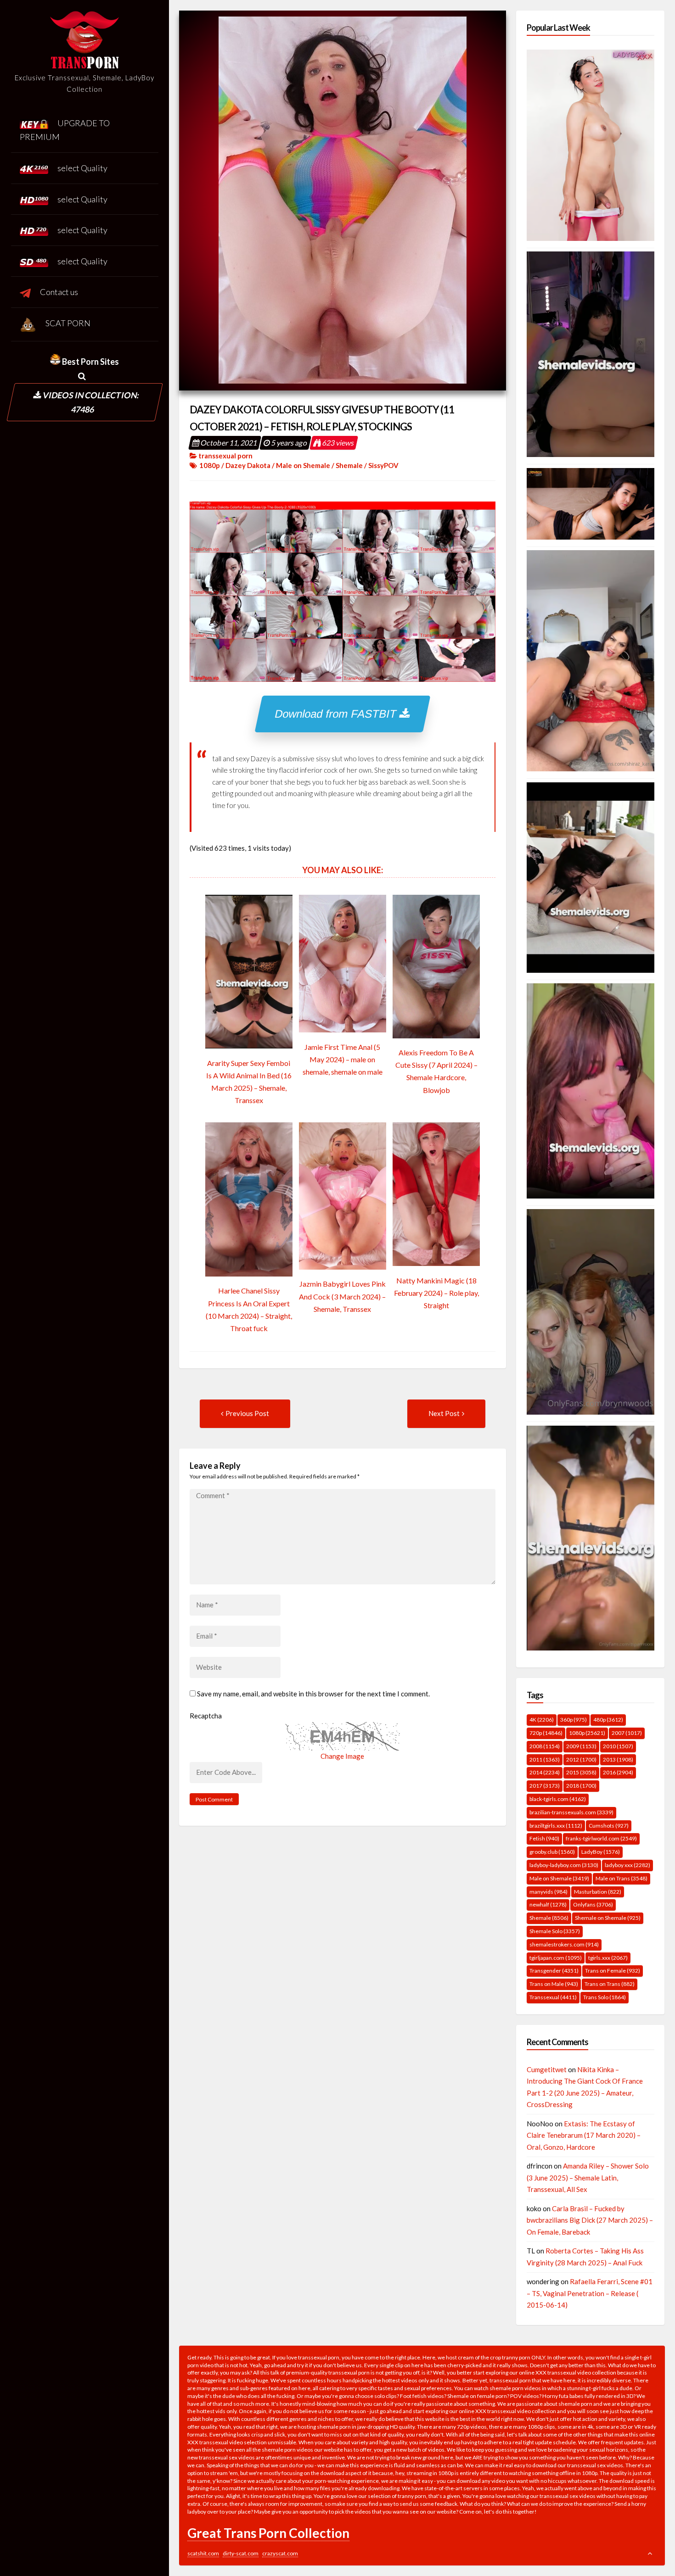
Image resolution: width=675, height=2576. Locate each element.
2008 (545, 1746)
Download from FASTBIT (337, 714)
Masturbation (598, 1892)
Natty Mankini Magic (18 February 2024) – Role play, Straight (436, 1293)
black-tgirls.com (558, 1799)
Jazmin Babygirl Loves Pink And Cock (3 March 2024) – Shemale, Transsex (342, 1296)
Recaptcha (206, 1716)
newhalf (548, 1904)
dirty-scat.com (241, 2553)
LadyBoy (601, 1852)
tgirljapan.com (556, 1958)
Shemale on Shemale (608, 1918)
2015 (581, 1772)
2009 (581, 1746)
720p (546, 1733)
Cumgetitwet (547, 2069)
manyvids (548, 1892)
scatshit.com (203, 2553)
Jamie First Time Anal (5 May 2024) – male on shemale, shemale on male (343, 1059)
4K (542, 1720)
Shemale (349, 465)
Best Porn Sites (90, 362)
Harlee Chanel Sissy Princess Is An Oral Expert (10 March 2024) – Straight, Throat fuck (249, 1309)
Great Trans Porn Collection (268, 2533)
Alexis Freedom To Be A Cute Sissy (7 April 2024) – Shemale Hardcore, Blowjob (436, 1071)
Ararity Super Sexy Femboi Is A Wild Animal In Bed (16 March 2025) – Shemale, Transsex (249, 1082)
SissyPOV (383, 465)
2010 (618, 1746)
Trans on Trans (610, 1984)
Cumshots (609, 1826)
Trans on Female (613, 1971)
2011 (545, 1759)
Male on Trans (622, 1878)
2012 (581, 1759)
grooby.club (552, 1852)
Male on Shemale (303, 465)
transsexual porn (225, 456)
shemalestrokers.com (564, 1944)
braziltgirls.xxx (556, 1826)
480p (608, 1720)
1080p (210, 465)
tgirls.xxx (608, 1958)
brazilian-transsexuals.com (571, 1812)
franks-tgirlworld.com (601, 1838)
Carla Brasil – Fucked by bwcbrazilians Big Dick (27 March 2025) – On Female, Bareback (590, 2220)
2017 (545, 1786)
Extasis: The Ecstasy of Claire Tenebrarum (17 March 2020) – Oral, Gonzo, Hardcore (584, 2135)
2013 (618, 1759)
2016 (618, 1772)
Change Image (342, 1756)
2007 (627, 1733)
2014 (545, 1772)
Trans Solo (605, 1997)
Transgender (554, 1971)
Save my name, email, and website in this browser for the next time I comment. (313, 1694)
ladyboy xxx (627, 1865)
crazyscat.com (280, 2553)
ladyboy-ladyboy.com (564, 1865)
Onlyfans (593, 1904)
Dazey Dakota (248, 465)
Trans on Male (554, 1984)
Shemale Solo (555, 1931)
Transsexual (553, 1997)
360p (574, 1720)
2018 (581, 1786)
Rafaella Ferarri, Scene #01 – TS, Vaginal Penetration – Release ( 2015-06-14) (590, 2293)
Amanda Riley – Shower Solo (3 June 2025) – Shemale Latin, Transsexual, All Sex (588, 2177)
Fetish (544, 1838)
